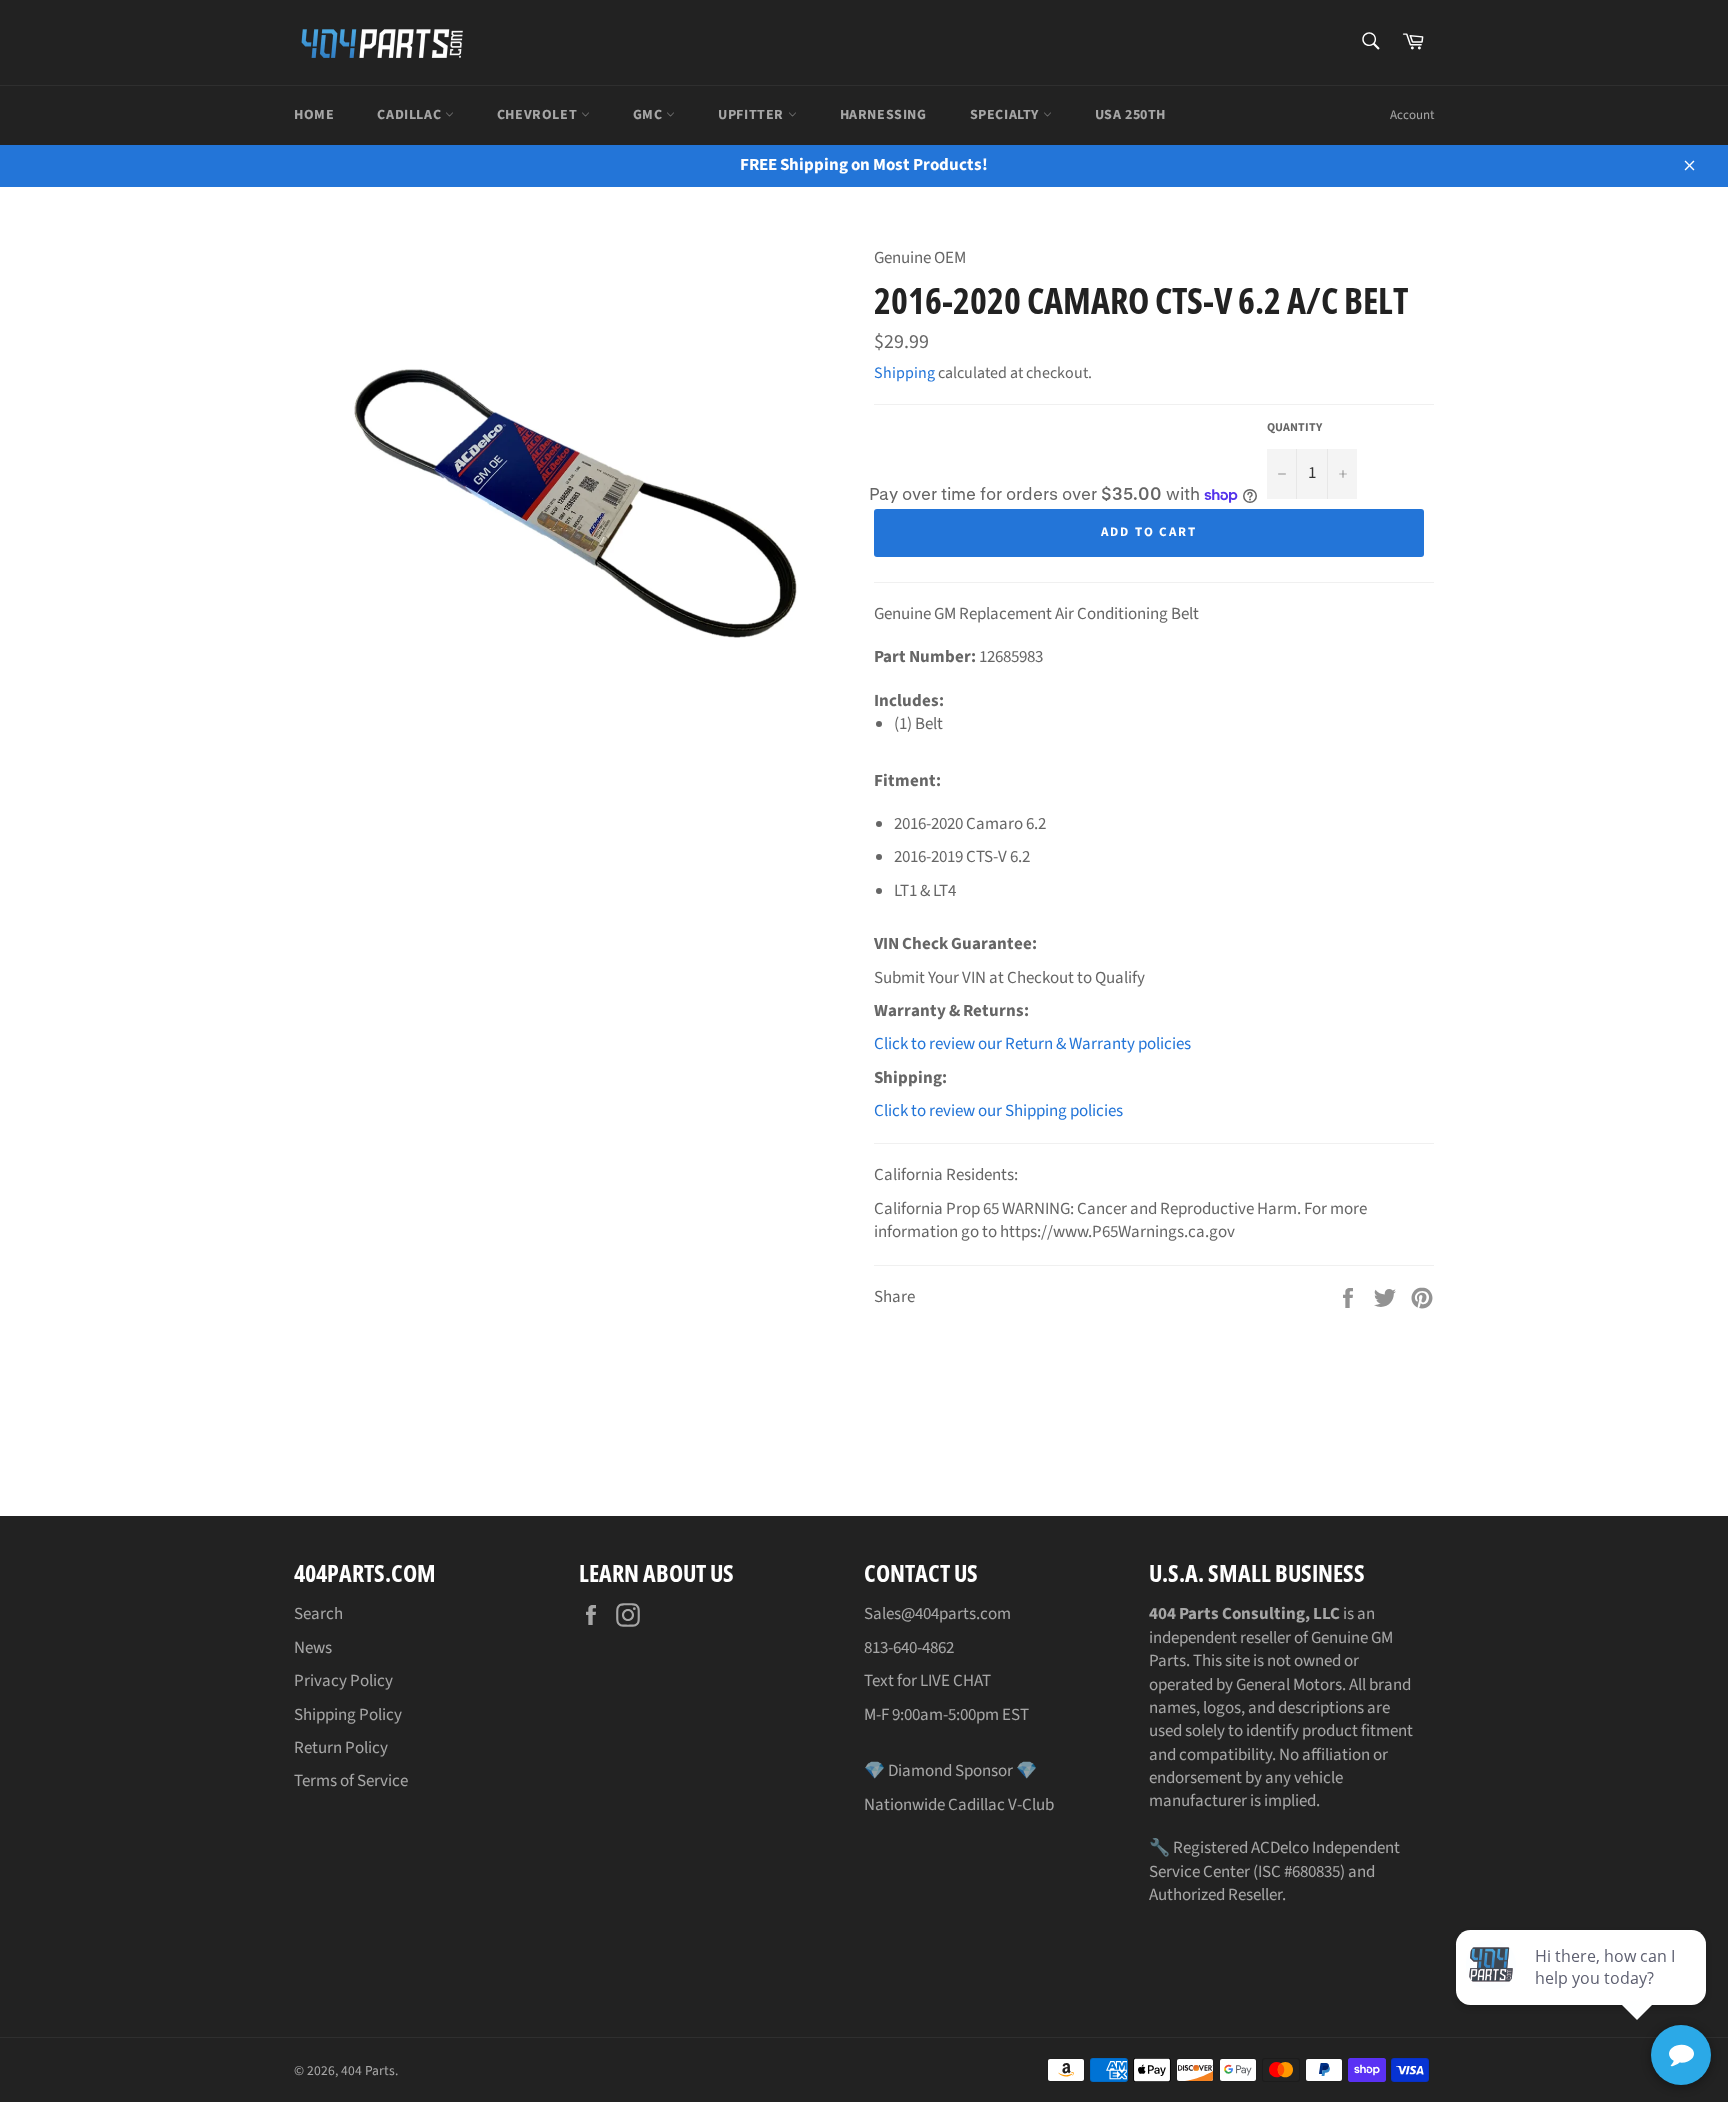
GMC (649, 115)
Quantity (1294, 428)
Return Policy (341, 1748)
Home (314, 115)
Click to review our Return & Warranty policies (1032, 1044)
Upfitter (752, 115)
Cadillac (410, 115)
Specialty (1006, 115)
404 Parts (368, 2070)
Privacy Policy (343, 1681)
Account (1412, 115)
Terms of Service (351, 1781)
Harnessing (883, 115)
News (313, 1648)
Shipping (904, 373)
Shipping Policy (348, 1715)
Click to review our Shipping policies (998, 1111)
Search (318, 1614)
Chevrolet (539, 115)
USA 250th (1130, 115)
